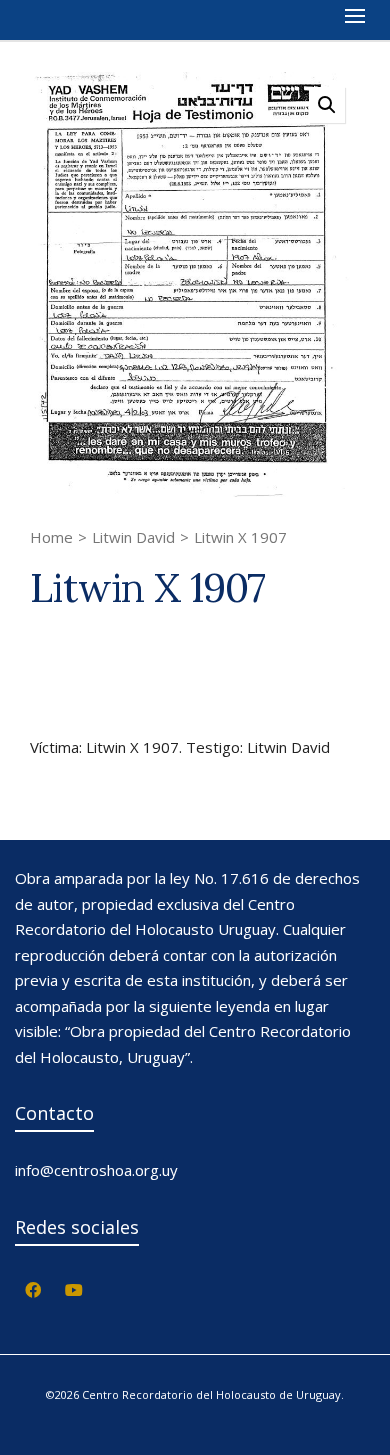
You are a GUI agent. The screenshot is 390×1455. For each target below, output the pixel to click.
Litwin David (133, 537)
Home (51, 537)
